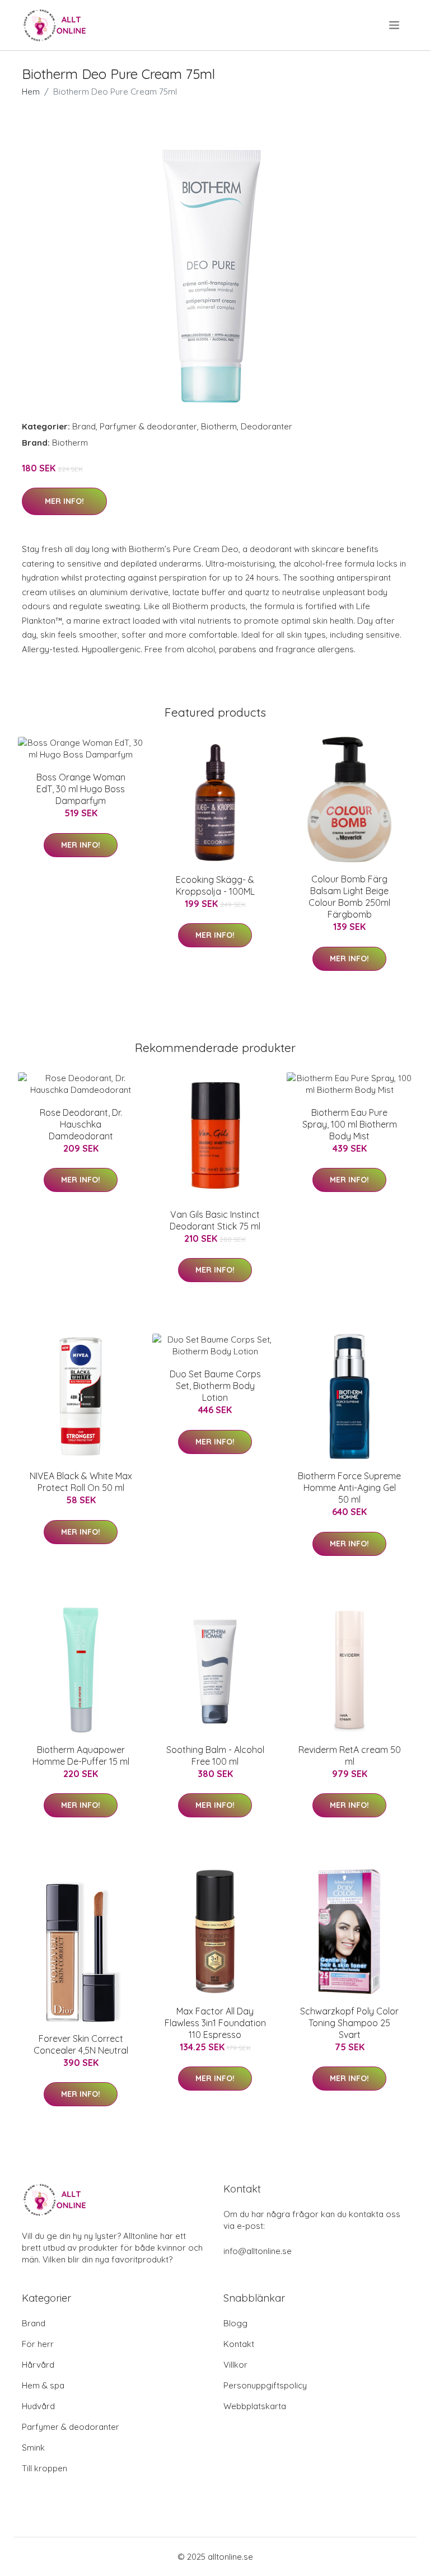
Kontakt (239, 2344)
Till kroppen (45, 2468)
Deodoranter (267, 426)
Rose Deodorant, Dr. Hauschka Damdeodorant (81, 1124)
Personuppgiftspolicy (265, 2385)
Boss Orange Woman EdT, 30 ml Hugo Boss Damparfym (81, 789)
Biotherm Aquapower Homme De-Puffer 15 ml (81, 1755)
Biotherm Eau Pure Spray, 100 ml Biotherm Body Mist (350, 1124)
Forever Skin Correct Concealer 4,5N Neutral (81, 2044)
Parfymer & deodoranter (148, 426)
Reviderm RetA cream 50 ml (350, 1755)
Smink (33, 2448)
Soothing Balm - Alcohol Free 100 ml (215, 1755)
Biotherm (219, 426)
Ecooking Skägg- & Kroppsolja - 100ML (215, 885)
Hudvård (38, 2406)
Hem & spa (43, 2385)
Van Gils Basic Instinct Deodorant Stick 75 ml (215, 1220)
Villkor (235, 2365)
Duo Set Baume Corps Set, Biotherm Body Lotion (215, 1386)
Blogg (235, 2323)
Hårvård (38, 2365)
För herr (38, 2344)
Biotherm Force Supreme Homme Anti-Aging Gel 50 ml (349, 1488)
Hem (31, 92)
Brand (84, 426)
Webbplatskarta (255, 2406)
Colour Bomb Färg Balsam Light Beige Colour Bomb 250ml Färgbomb (349, 897)
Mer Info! (64, 501)
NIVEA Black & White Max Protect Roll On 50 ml (81, 1482)
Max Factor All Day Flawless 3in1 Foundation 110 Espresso (215, 2023)
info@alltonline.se (258, 2251)
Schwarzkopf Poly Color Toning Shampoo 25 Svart (349, 2023)
